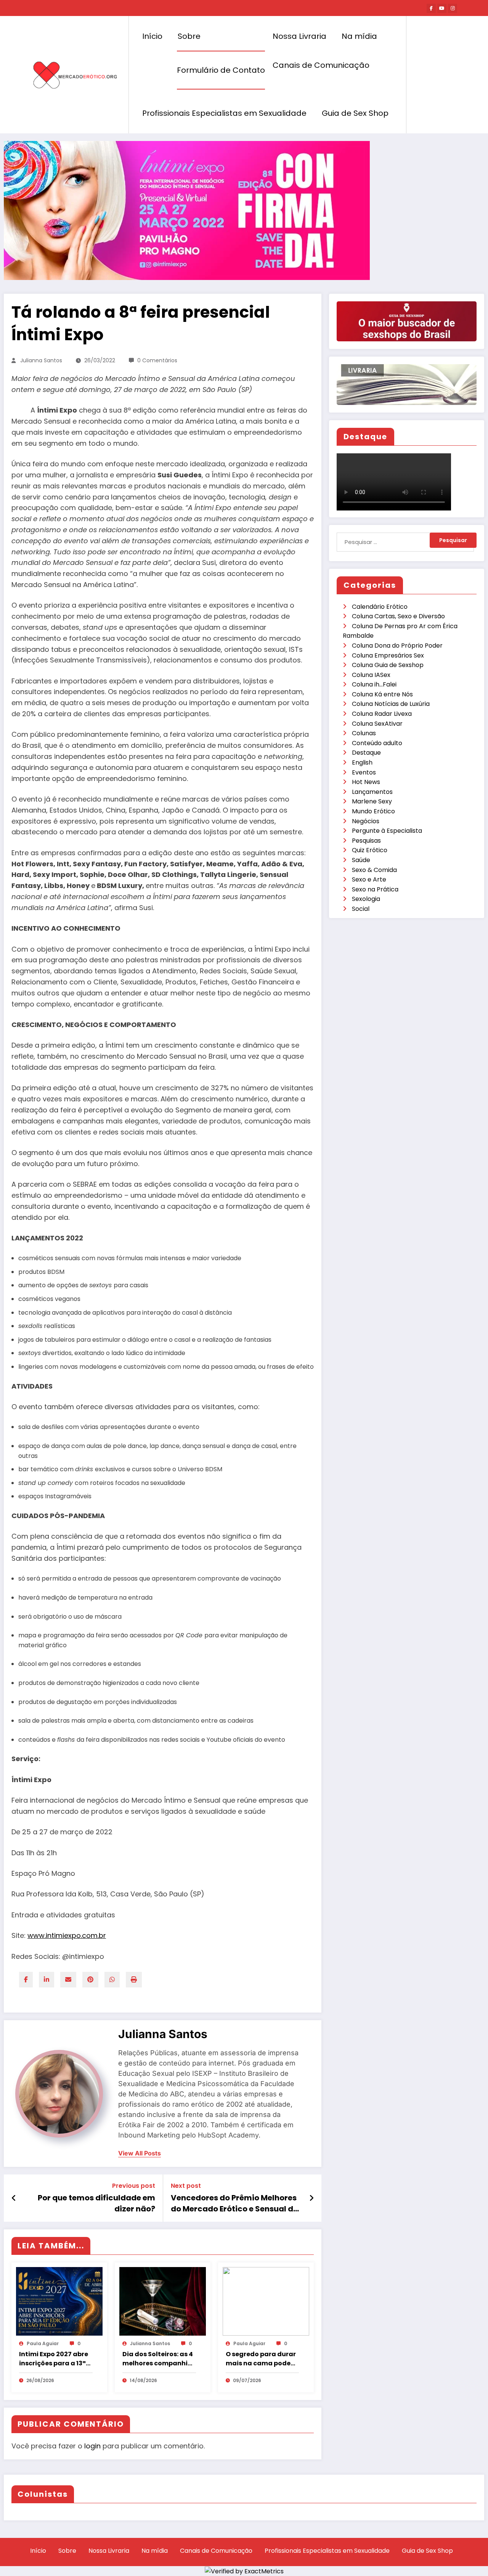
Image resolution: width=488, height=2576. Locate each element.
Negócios (366, 821)
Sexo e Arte (369, 879)
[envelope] (68, 1980)
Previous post (134, 2186)
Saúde (361, 860)
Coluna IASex (371, 675)
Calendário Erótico (380, 607)
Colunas (364, 733)
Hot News (366, 782)
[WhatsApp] (112, 1980)
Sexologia (366, 899)
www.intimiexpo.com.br (67, 1935)
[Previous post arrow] (14, 2198)
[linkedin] (47, 1980)
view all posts (140, 2153)
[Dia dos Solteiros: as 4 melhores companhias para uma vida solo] (163, 2301)
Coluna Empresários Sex (388, 655)
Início (152, 36)
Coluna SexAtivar (377, 724)
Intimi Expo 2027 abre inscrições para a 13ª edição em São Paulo (54, 2359)
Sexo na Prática (375, 889)
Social (361, 909)
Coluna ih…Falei (374, 684)
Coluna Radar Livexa (382, 714)
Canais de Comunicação (321, 65)
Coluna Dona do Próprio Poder (397, 646)
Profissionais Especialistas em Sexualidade (224, 113)
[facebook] (26, 1980)
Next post (186, 2186)
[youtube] (442, 8)
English (362, 762)
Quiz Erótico (370, 850)
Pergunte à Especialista (387, 831)
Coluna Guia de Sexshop (388, 665)
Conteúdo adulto (377, 743)
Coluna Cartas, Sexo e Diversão (398, 616)
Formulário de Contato (221, 70)
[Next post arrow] (311, 2198)
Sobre (189, 36)
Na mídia (359, 36)
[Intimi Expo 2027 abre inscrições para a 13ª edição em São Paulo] (59, 2301)
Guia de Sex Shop (355, 113)
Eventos (364, 772)
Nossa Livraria (299, 36)
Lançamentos (372, 792)
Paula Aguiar (43, 2343)
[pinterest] (90, 1980)
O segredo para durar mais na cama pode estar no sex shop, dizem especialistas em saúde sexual (261, 2359)
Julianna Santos (41, 360)
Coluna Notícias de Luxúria (391, 704)
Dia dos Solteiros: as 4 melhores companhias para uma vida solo (159, 2359)
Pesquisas (366, 841)
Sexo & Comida (374, 870)
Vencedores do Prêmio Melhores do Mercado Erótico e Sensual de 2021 (234, 2203)
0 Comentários (157, 360)
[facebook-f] (431, 8)
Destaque (366, 753)
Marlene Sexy (372, 801)
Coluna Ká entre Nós (382, 694)
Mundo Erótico (373, 811)
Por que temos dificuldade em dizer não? (96, 2203)
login (92, 2446)
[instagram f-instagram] (453, 8)
